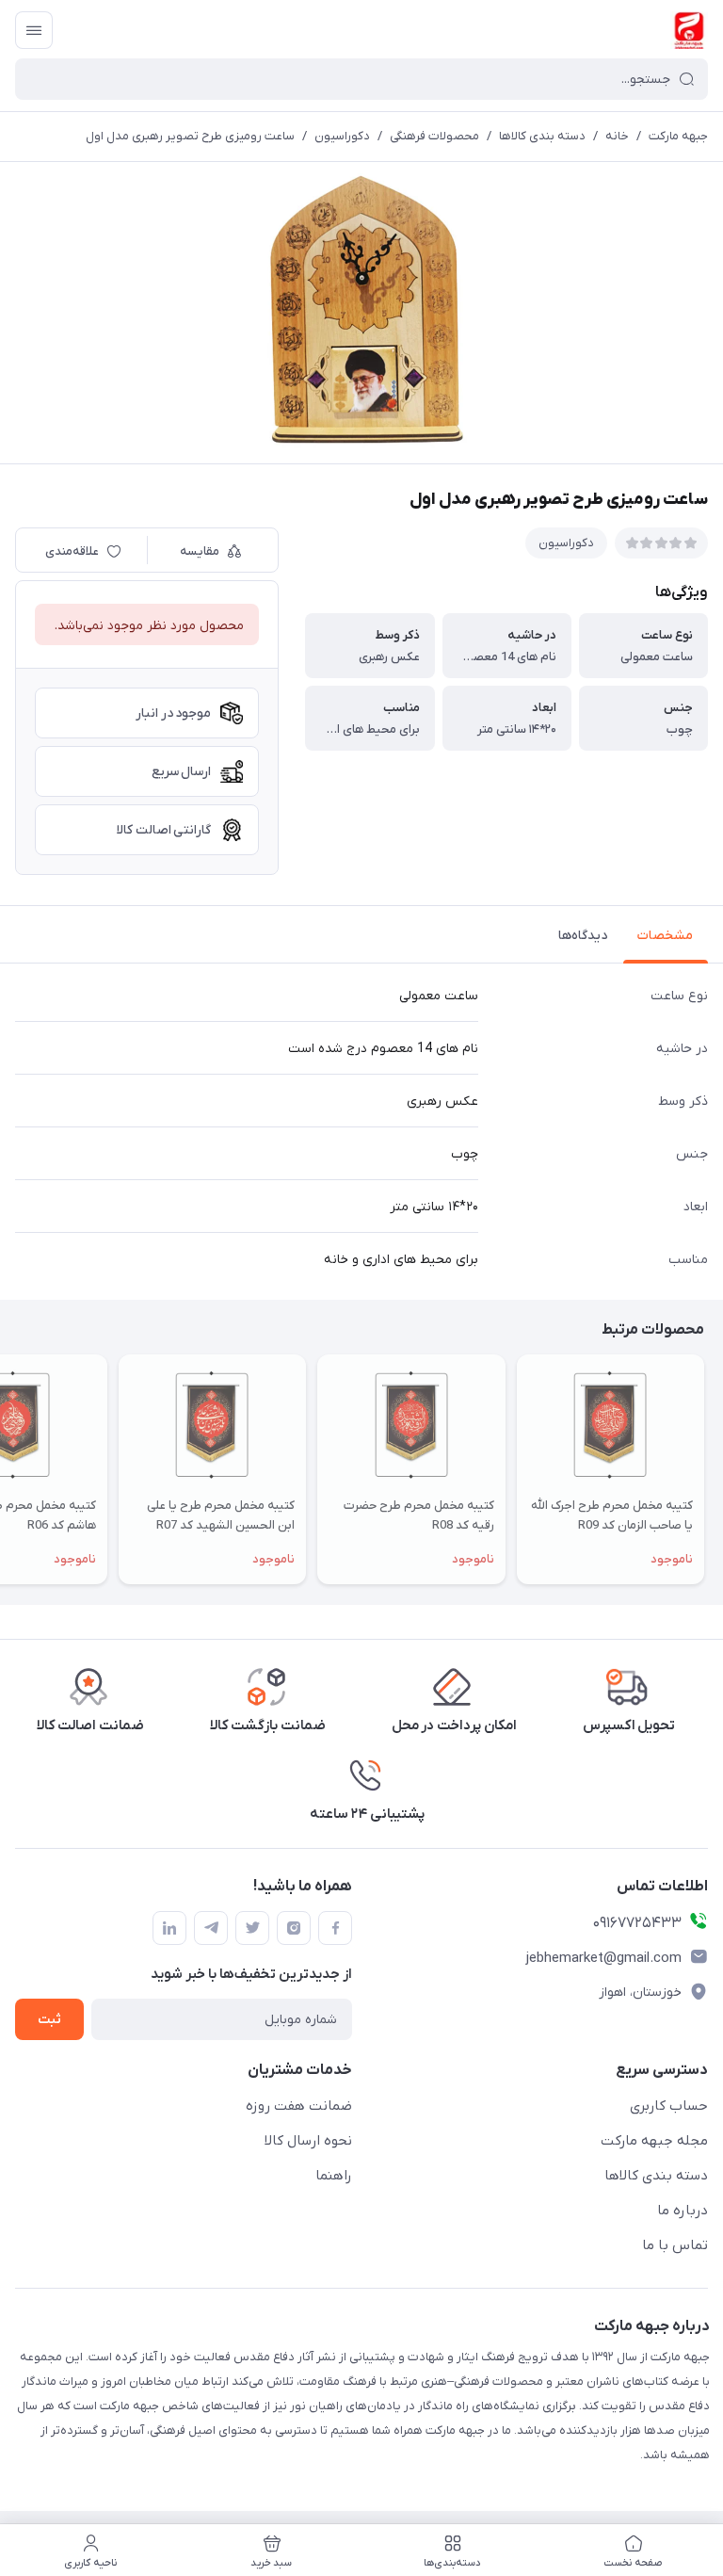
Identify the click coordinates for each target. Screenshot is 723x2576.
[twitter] (252, 1928)
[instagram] (294, 1928)
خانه (617, 136)
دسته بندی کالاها (542, 136)
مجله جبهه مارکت (654, 2141)
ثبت (49, 2020)
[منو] (34, 30)
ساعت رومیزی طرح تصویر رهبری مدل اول (190, 136)
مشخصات (665, 936)
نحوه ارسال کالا (308, 2141)
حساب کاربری (669, 2106)
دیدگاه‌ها (583, 936)
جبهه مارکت (678, 136)
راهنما (334, 2176)
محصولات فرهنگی (434, 136)
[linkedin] (169, 1928)
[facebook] (335, 1928)
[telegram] (211, 1928)
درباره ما (683, 2211)
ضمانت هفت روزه (299, 2106)
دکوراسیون (342, 136)
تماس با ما (675, 2245)
